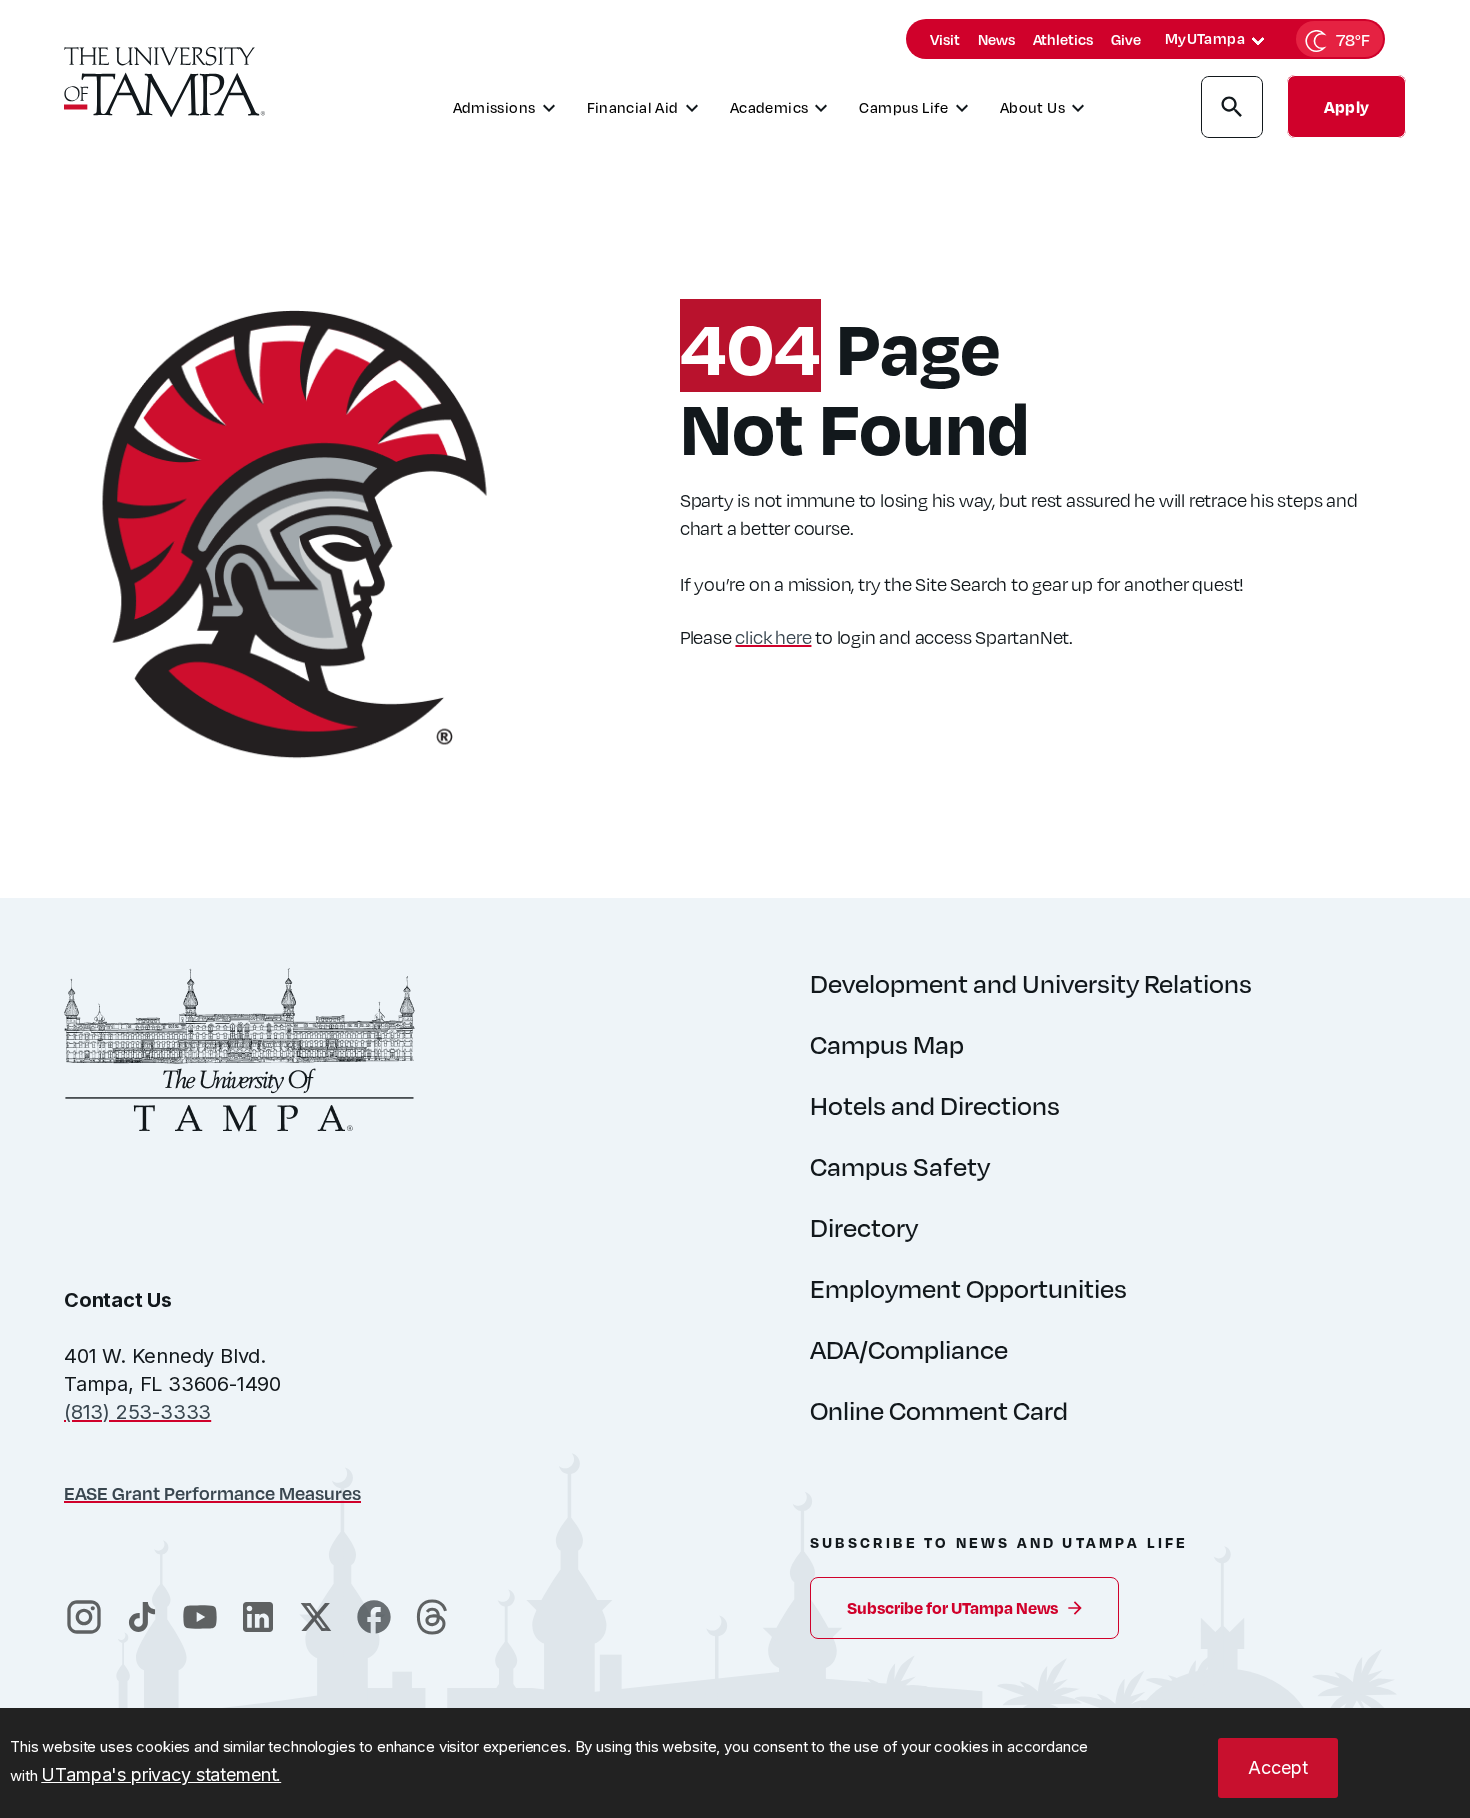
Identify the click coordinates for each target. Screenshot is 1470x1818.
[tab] (1258, 41)
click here (773, 637)
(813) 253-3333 (137, 1412)
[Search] (1232, 110)
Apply (1346, 106)
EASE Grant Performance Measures (212, 1492)
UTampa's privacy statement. (161, 1774)
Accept (1278, 1767)
